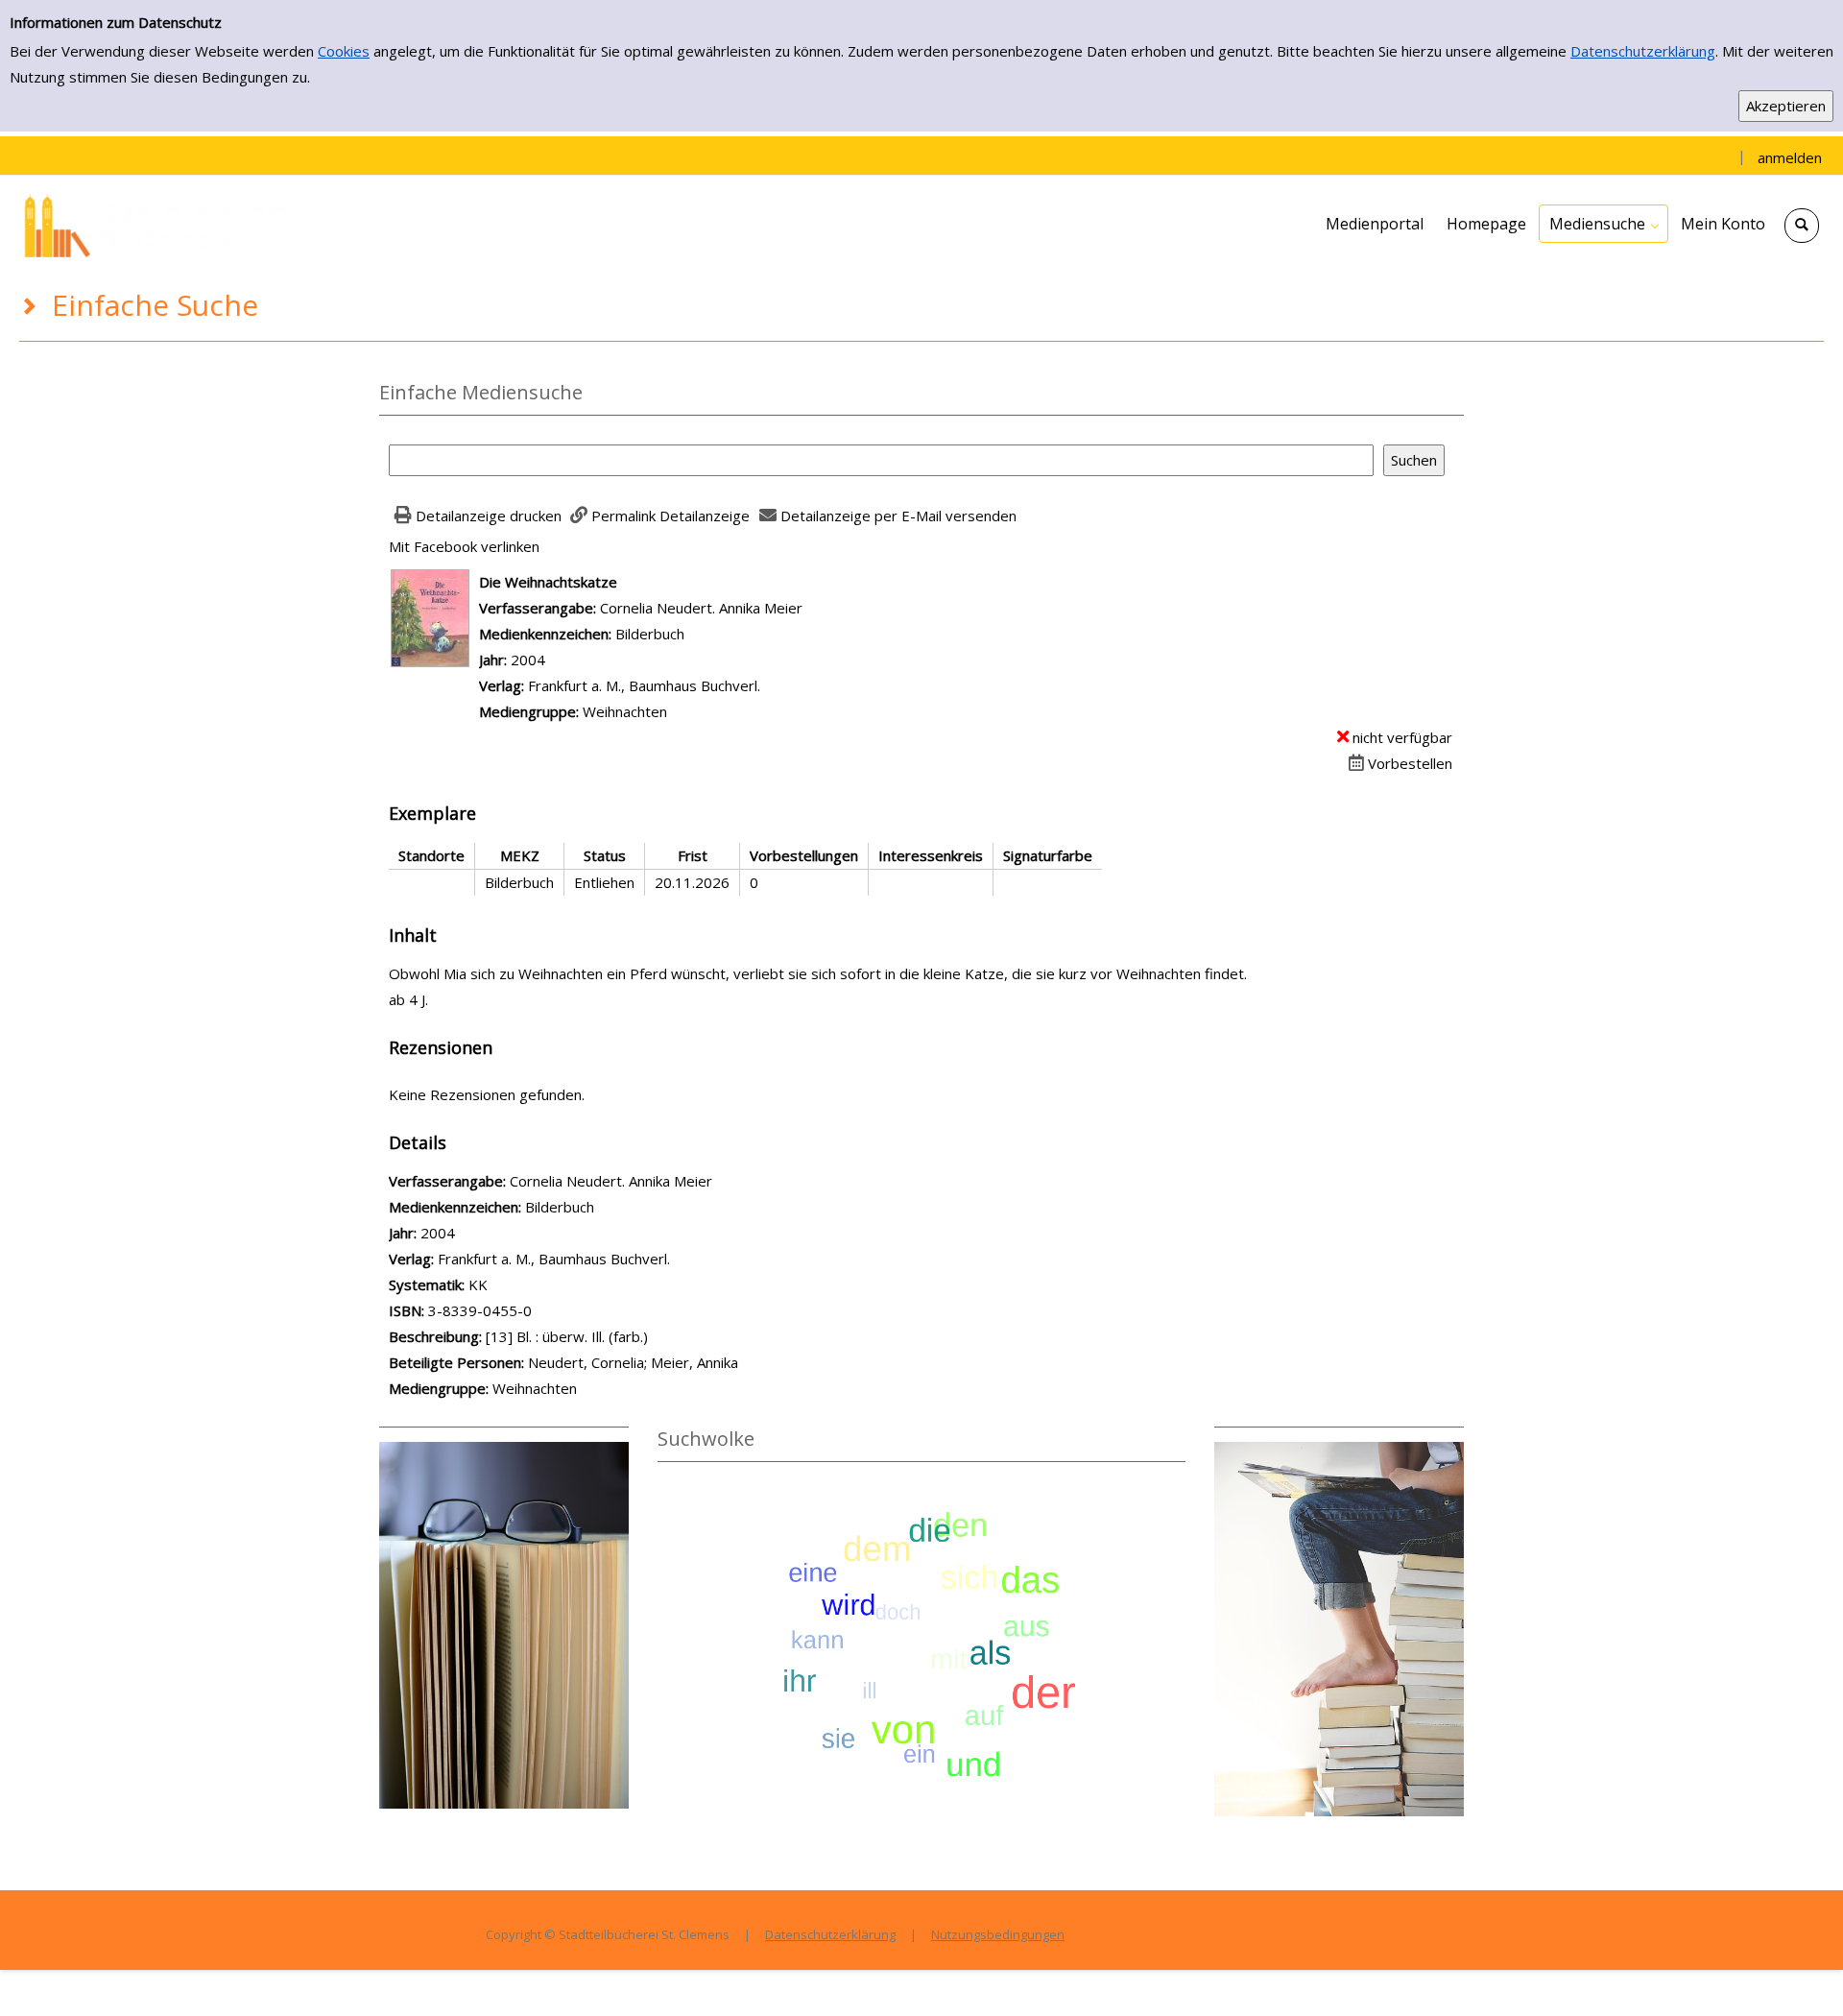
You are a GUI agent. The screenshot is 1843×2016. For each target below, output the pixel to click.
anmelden (1790, 157)
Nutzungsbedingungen (998, 1934)
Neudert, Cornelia (586, 1362)
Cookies (344, 51)
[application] (1604, 224)
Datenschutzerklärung (1643, 51)
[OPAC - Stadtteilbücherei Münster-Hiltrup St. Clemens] (163, 224)
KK (478, 1284)
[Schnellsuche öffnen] (1802, 226)
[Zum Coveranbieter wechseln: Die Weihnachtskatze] (430, 616)
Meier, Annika (694, 1362)
